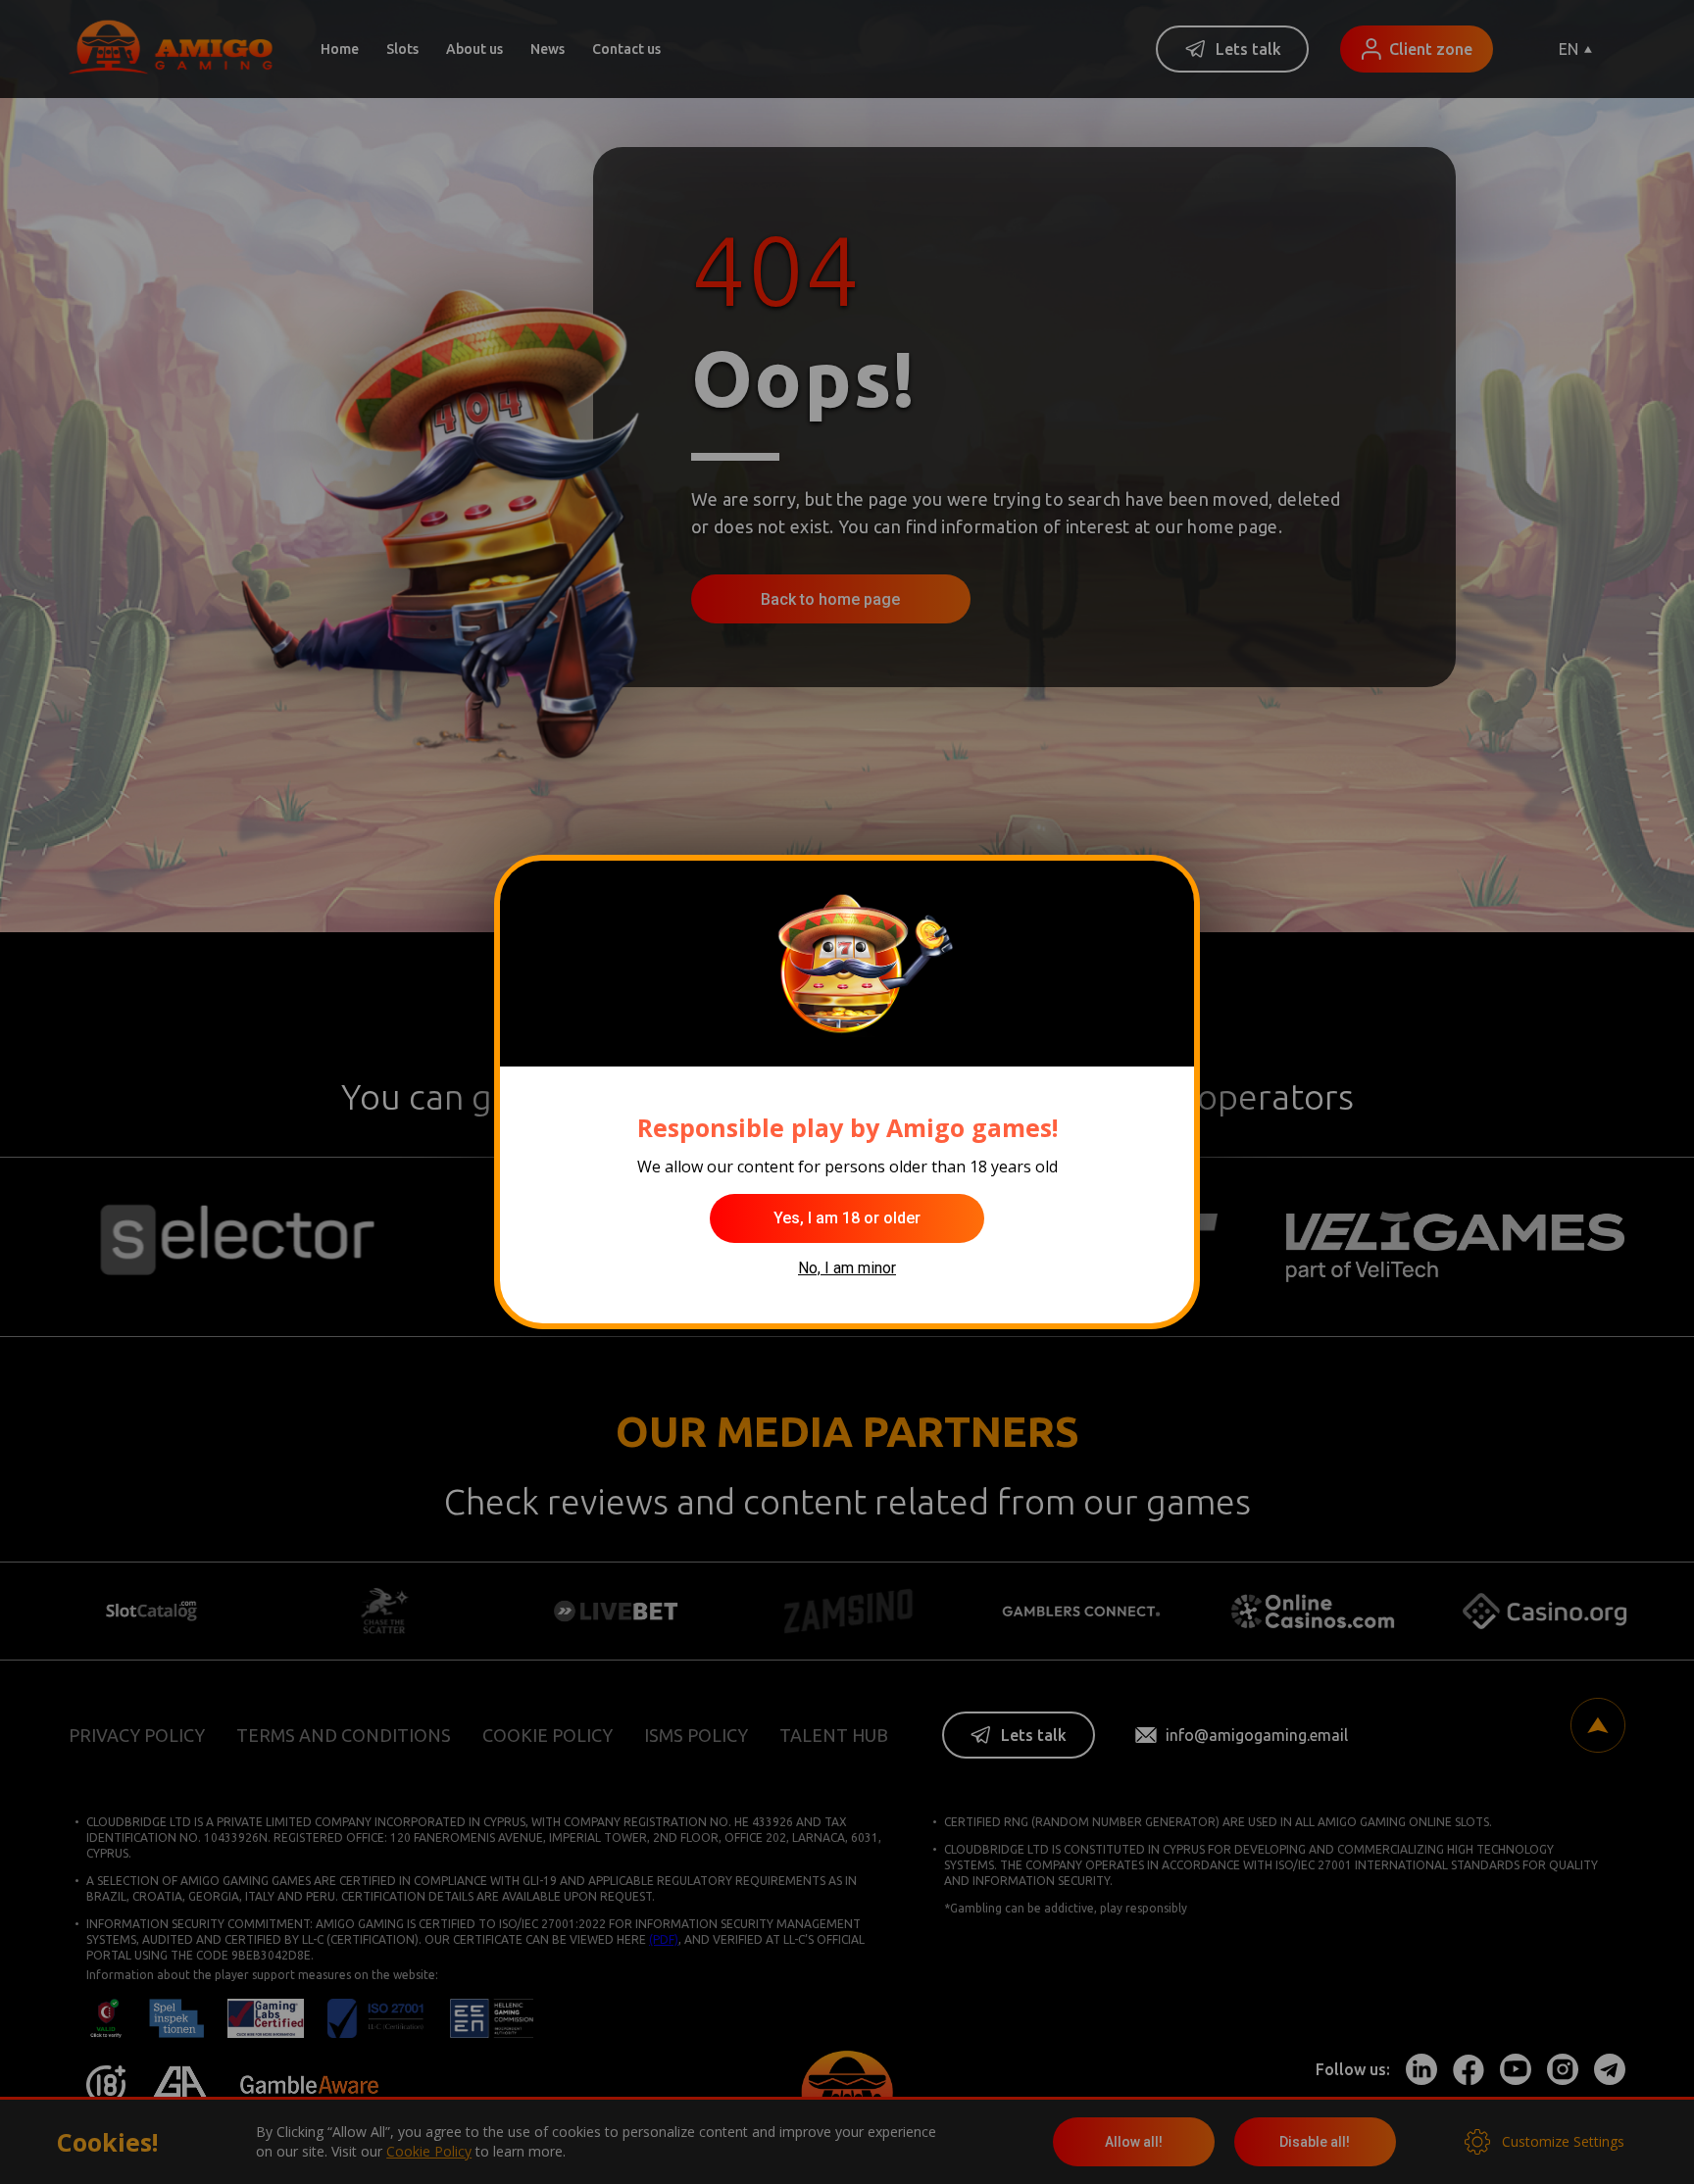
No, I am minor (847, 1268)
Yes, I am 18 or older (847, 1218)
